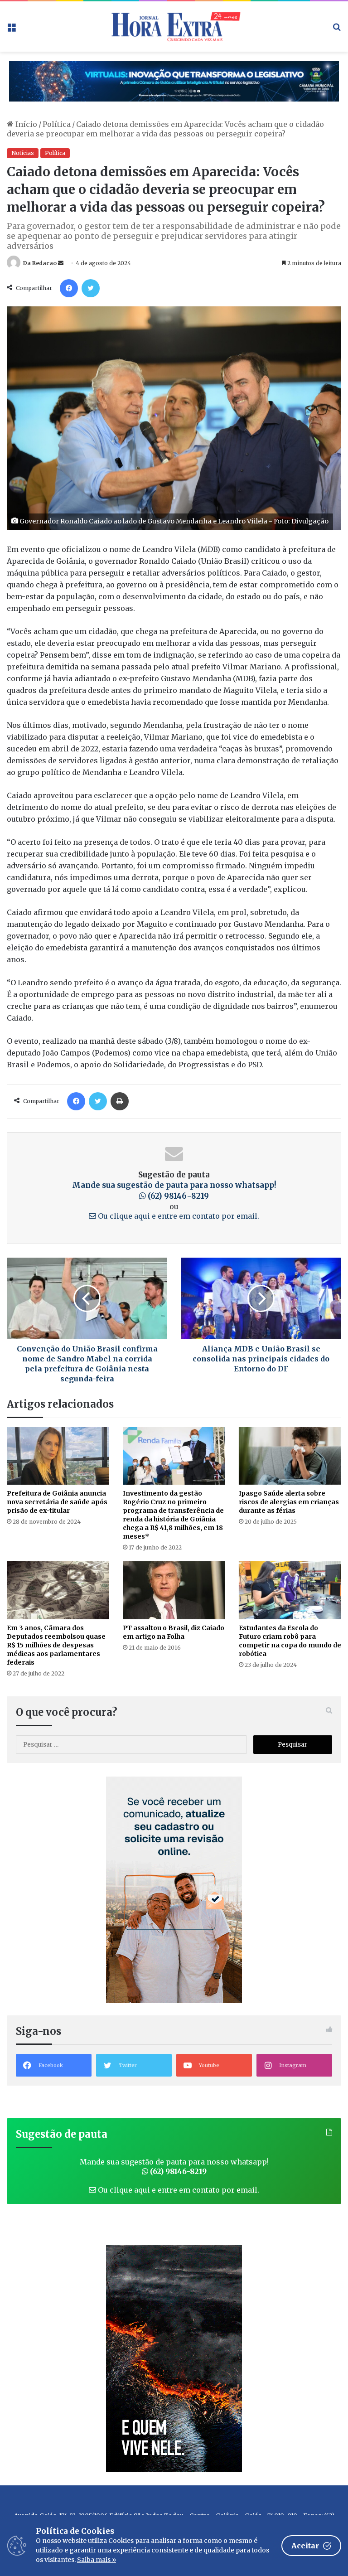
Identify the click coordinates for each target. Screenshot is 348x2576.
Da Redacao (40, 263)
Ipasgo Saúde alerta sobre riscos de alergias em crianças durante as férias (289, 1502)
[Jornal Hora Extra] (174, 27)
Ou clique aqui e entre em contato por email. (178, 1216)
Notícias (23, 153)
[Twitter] (91, 288)
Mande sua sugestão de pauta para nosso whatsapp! (174, 1191)
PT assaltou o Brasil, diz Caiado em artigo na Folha (174, 1632)
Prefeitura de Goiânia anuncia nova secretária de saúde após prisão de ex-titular (57, 1502)
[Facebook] (69, 288)
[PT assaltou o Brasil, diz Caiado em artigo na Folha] (174, 1590)
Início (25, 124)
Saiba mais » (97, 2560)
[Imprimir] (120, 1101)
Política (57, 124)
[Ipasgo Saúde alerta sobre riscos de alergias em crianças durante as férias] (290, 1456)
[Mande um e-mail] (61, 263)
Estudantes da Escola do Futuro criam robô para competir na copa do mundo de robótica (290, 1641)
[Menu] (11, 30)
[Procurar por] (337, 30)
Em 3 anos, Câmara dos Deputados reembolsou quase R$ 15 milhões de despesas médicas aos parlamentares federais (56, 1645)
